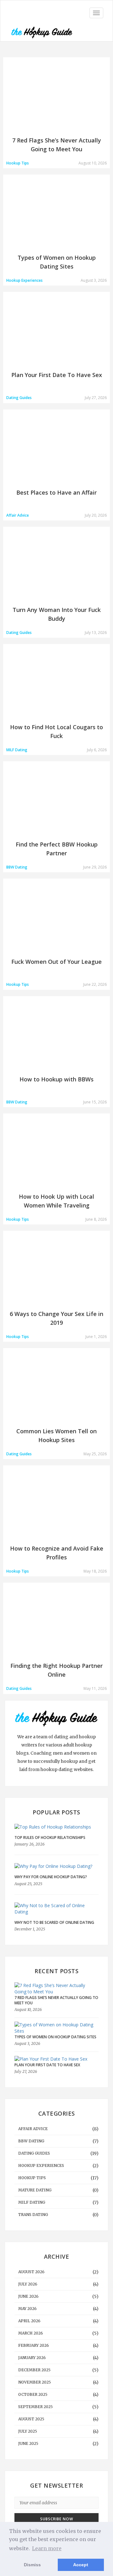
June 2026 (28, 2296)
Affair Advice (33, 2129)
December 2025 (34, 2370)
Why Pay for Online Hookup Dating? (51, 1877)
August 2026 (31, 2272)
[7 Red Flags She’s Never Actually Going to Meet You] (55, 1989)
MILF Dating (32, 2202)
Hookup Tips (32, 2178)
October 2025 (33, 2394)
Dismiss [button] (32, 2565)
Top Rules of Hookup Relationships (50, 1838)
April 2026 (29, 2321)
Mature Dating (35, 2190)
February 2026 (34, 2345)
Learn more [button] (47, 2548)
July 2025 (28, 2431)
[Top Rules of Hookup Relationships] (56, 1827)
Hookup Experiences (41, 2165)
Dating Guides (34, 2153)
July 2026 (28, 2284)
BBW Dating (31, 2141)
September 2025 (35, 2407)
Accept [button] (81, 2565)
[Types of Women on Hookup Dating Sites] (55, 2028)
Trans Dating (33, 2215)
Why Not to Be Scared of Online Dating (54, 1922)
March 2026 (31, 2333)
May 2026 (27, 2309)
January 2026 (32, 2358)
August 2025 (31, 2419)
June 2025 (28, 2443)
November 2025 (35, 2382)
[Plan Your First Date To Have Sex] (51, 2059)
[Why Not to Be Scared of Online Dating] (56, 1909)
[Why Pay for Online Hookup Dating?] (56, 1866)
